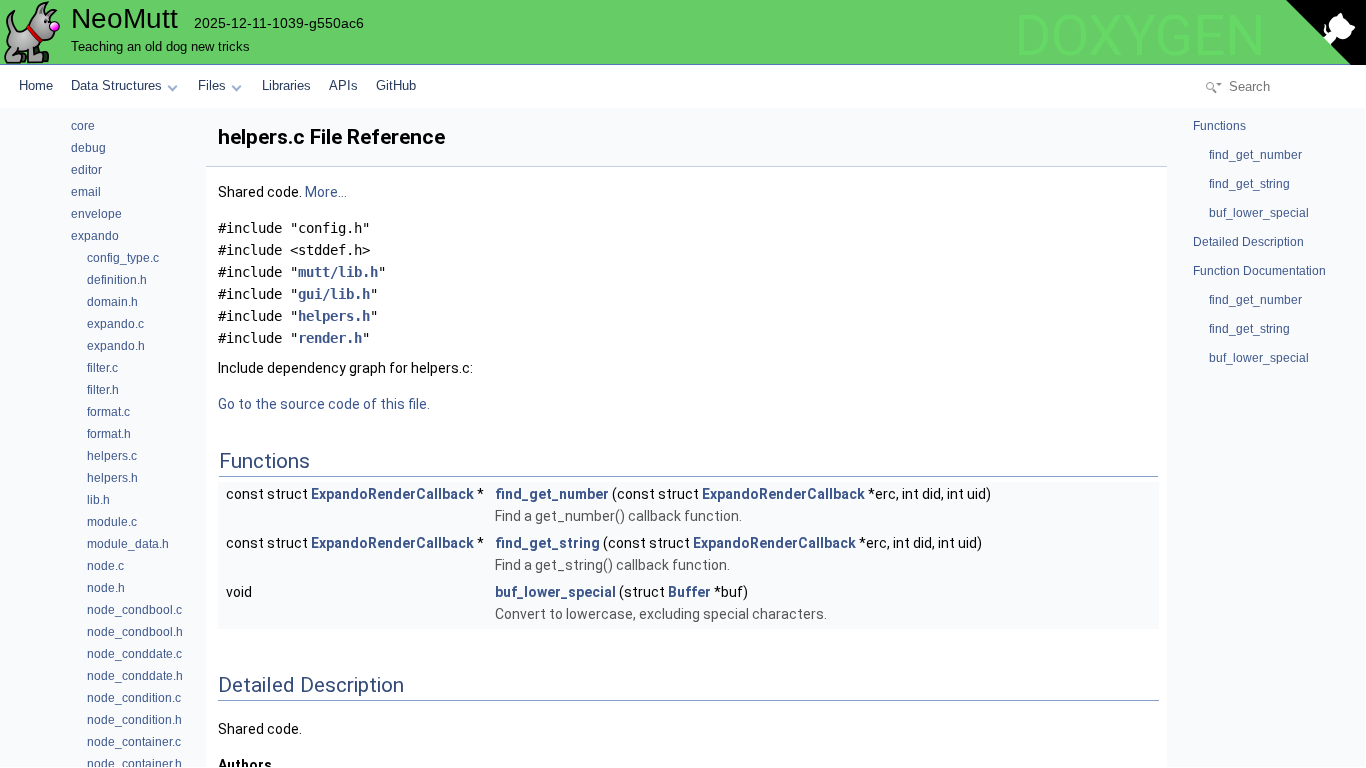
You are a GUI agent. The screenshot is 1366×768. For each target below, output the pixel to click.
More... (326, 192)
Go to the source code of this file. (324, 404)
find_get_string (547, 543)
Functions (1219, 126)
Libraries (286, 85)
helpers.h (334, 316)
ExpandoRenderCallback (392, 494)
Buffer (689, 592)
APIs (343, 85)
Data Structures (116, 85)
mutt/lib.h (338, 272)
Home (36, 85)
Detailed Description (1248, 242)
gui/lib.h (334, 294)
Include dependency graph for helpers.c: (345, 368)
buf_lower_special (555, 592)
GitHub (396, 85)
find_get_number (552, 494)
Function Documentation (1259, 271)
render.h (330, 338)
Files (212, 85)
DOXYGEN (1140, 36)
